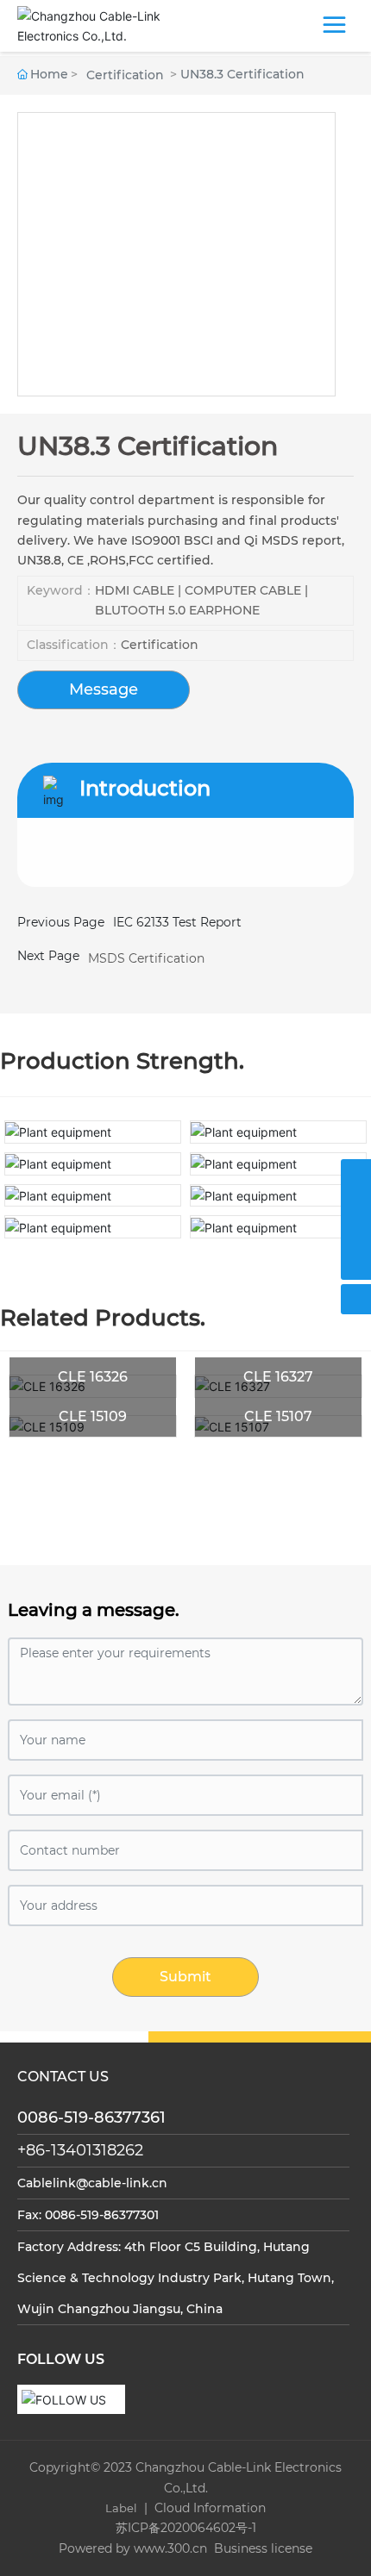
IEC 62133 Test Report (177, 922)
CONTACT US (63, 2077)
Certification (125, 75)
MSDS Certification (146, 958)
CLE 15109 (93, 1416)
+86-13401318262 (80, 2150)
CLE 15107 (278, 1416)
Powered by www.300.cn (133, 2548)
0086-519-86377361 (91, 2118)
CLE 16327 (278, 1377)
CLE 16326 (93, 1377)
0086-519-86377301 (102, 2215)
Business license (261, 2548)
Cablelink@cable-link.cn (92, 2183)
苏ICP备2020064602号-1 (186, 2528)
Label (121, 2508)
